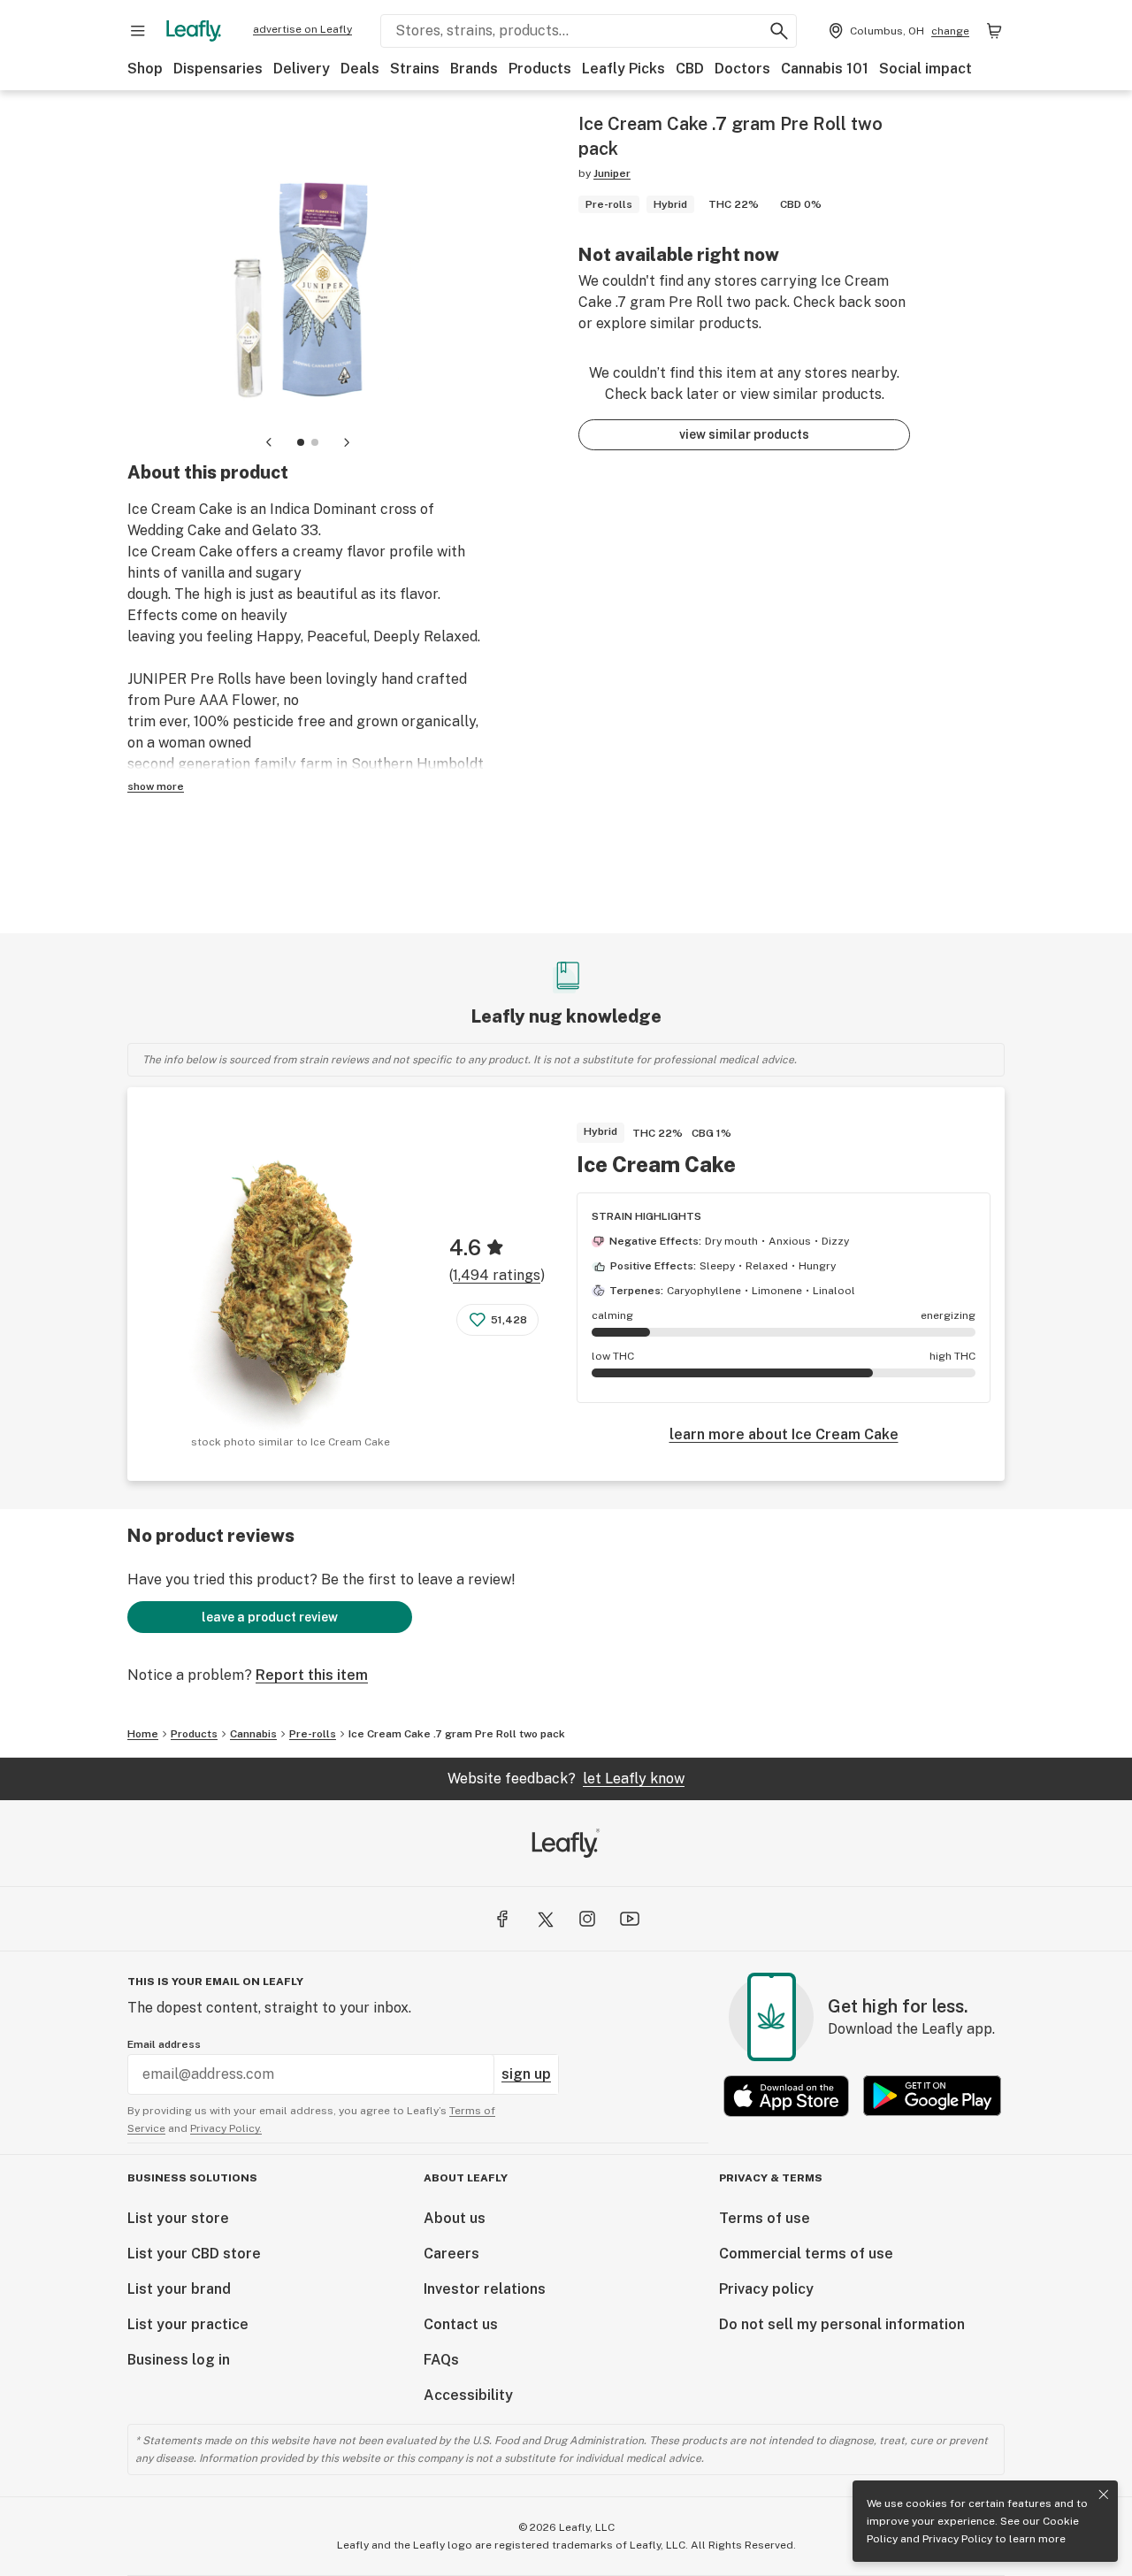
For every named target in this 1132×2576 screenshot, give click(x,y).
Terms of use (765, 2218)
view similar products (744, 434)
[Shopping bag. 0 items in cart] (994, 31)
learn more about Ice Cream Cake (784, 1434)
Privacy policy (766, 2289)
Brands (474, 69)
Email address (164, 2044)
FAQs (441, 2360)
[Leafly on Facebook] (502, 1919)
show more (156, 786)
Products (540, 69)
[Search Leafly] (779, 31)
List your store (178, 2218)
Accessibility (468, 2395)
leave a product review (270, 1617)
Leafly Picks (623, 69)
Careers (451, 2254)
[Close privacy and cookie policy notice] (1104, 2495)
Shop (145, 69)
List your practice (188, 2324)
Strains (415, 69)
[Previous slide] (269, 442)
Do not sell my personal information (842, 2324)
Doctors (742, 69)
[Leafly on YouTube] (630, 1919)
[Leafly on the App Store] (786, 2096)
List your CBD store (194, 2254)
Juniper (612, 173)
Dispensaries (218, 69)
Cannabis (253, 1734)
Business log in (179, 2360)
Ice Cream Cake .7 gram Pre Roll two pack (457, 1734)
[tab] (301, 442)
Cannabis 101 (825, 69)
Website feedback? (566, 1779)
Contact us (461, 2324)
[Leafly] (194, 31)
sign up (526, 2074)
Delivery (302, 69)
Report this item (312, 1675)
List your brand (179, 2289)
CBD (690, 69)
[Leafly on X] (545, 1919)
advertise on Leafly (302, 29)
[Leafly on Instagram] (587, 1919)
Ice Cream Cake (656, 1164)
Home (143, 1734)
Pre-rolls (313, 1734)
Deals (360, 69)
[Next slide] (347, 442)
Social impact (925, 69)
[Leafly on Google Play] (932, 2096)
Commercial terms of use (806, 2254)
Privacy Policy (957, 2539)
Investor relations (485, 2289)
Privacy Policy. (226, 2128)
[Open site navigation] (138, 31)
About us (455, 2218)
